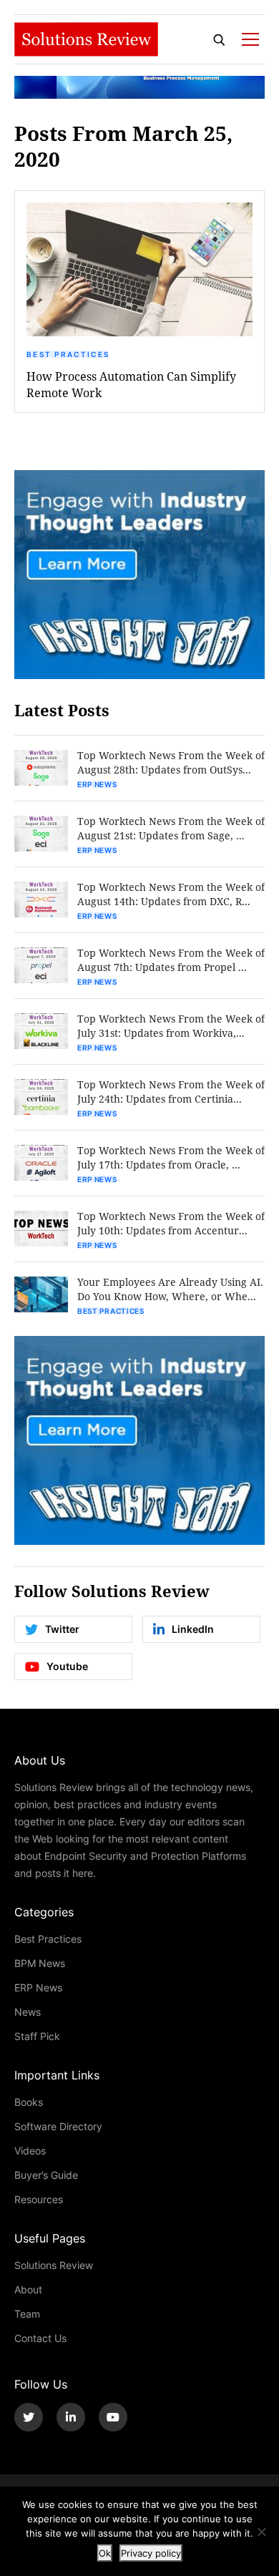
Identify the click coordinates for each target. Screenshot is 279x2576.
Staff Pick (37, 2036)
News (28, 2012)
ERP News (97, 784)
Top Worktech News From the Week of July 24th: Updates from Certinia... (171, 1092)
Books (29, 2102)
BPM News (40, 1963)
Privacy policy (151, 2553)
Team (27, 2314)
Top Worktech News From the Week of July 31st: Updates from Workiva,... (171, 1026)
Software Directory (58, 2126)
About (28, 2289)
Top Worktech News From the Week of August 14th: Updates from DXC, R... (171, 894)
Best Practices (68, 354)
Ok (105, 2553)
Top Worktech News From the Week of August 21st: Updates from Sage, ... (171, 828)
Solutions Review (54, 2265)
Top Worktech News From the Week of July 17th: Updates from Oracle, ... (171, 1157)
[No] (261, 2532)
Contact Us (40, 2338)
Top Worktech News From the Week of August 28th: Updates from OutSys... (171, 762)
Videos (30, 2151)
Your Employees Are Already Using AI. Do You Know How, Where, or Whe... (170, 1289)
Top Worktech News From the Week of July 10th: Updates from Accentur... (171, 1223)
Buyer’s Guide (46, 2175)
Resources (39, 2199)
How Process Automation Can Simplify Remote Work (131, 384)
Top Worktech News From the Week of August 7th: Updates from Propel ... (171, 960)
